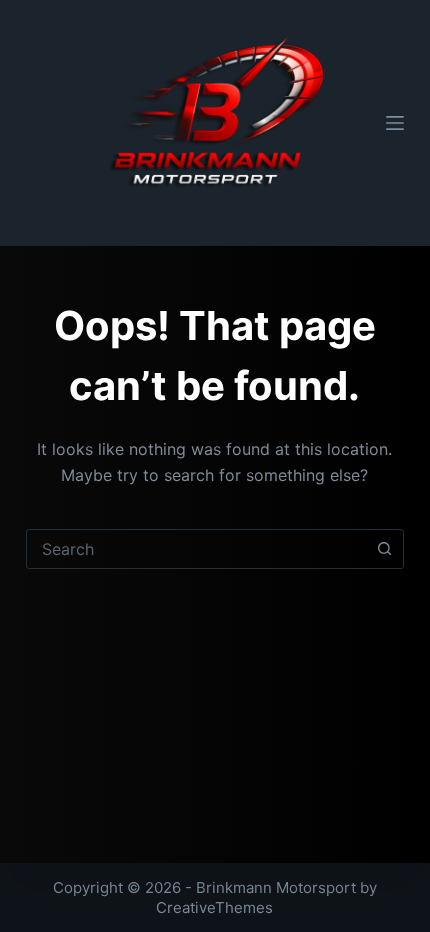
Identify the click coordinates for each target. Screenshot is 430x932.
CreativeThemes (214, 907)
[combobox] (196, 549)
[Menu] (395, 123)
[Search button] (384, 549)
